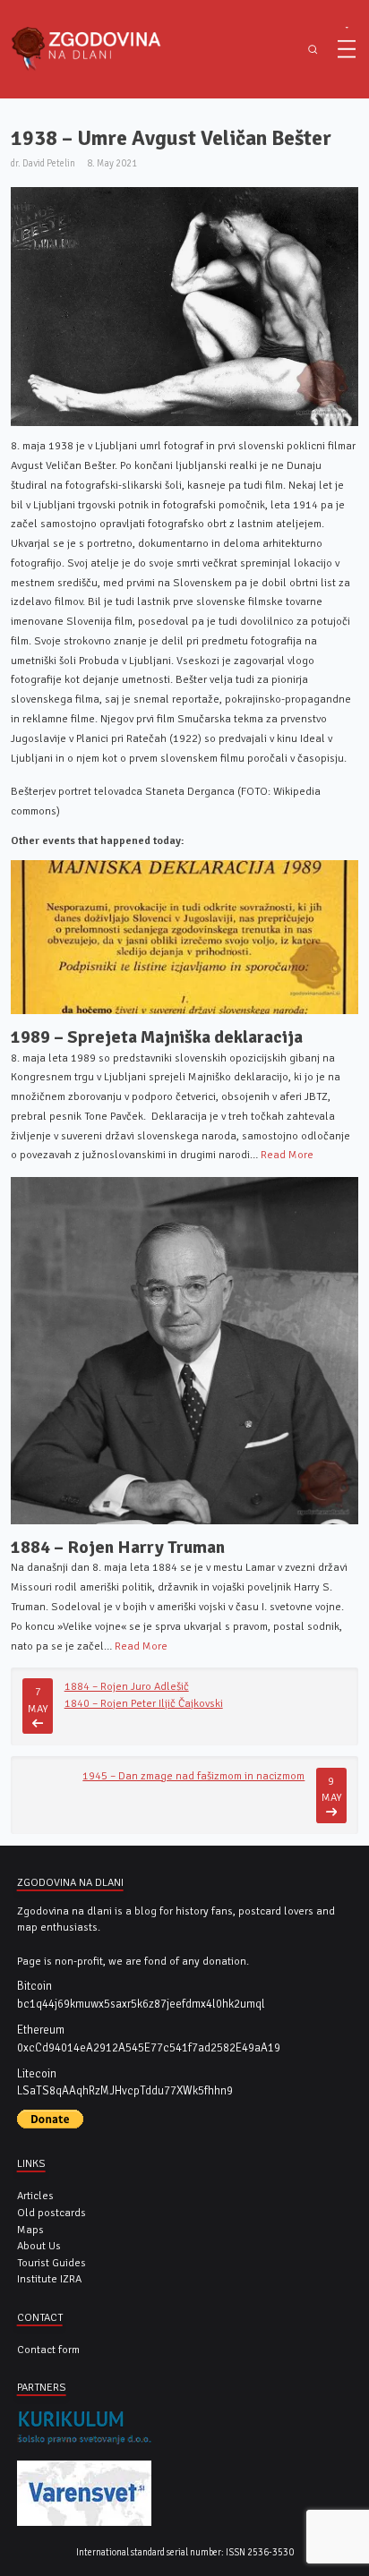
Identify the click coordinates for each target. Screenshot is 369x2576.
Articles (35, 2196)
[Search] (313, 50)
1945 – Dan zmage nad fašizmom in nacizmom (193, 1776)
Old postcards (51, 2213)
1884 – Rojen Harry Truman (118, 1547)
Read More (287, 1155)
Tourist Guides (51, 2263)
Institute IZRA (49, 2279)
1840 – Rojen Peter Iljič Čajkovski (144, 1703)
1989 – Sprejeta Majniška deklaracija (157, 1037)
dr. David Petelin (43, 163)
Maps (30, 2230)
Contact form (48, 2350)
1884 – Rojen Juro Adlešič (127, 1686)
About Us (39, 2246)
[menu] (347, 49)
